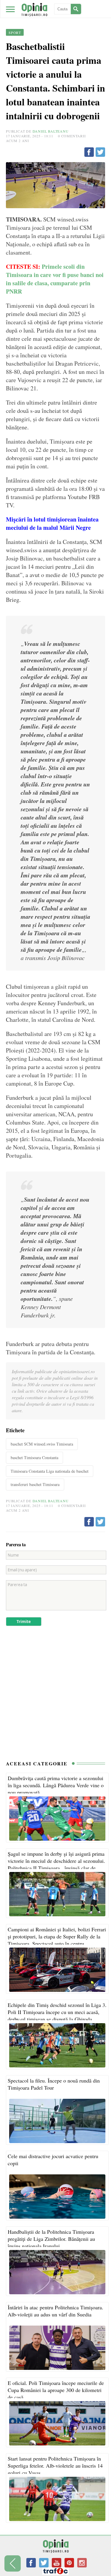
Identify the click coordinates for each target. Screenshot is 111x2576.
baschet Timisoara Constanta (34, 1458)
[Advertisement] (55, 1696)
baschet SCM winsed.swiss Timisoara (42, 1444)
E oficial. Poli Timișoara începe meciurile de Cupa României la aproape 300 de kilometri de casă (56, 2390)
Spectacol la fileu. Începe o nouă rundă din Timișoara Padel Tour (54, 2084)
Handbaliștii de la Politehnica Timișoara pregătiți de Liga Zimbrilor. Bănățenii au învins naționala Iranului (51, 2239)
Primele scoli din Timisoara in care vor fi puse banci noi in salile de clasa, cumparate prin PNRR (55, 279)
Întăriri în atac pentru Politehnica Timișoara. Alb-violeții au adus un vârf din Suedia (55, 2311)
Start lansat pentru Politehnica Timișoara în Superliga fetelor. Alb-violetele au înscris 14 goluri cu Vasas (55, 2466)
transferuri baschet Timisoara (35, 1484)
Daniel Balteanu (51, 131)
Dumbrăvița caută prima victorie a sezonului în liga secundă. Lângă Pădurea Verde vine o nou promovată (56, 1785)
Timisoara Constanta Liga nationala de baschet (50, 1471)
